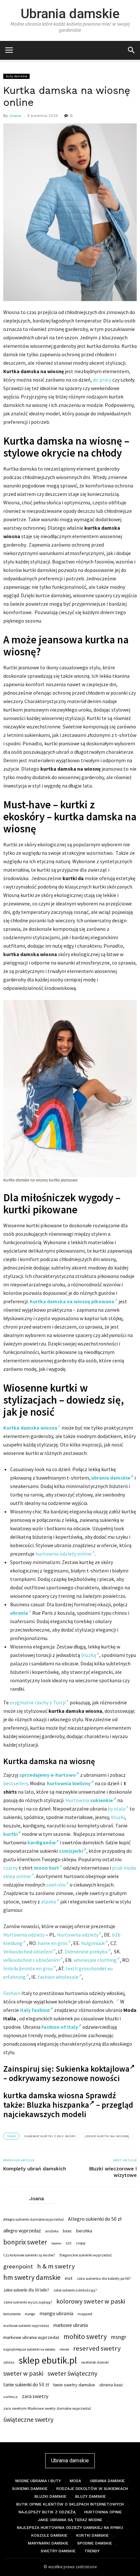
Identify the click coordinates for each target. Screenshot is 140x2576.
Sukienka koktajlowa (93, 2069)
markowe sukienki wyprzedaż (26, 2326)
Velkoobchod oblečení (28, 1951)
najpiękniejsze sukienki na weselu (29, 2349)
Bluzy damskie (91, 2496)
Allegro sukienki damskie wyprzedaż (34, 2219)
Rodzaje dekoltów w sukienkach (92, 2489)
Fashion (12, 1993)
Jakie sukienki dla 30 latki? (26, 2290)
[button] (131, 50)
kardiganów (42, 1842)
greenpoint (18, 2266)
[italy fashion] (118, 2001)
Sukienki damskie (30, 2489)
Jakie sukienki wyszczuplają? (28, 2302)
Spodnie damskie (95, 2543)
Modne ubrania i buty (38, 2481)
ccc (69, 2243)
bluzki (118, 1817)
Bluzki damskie (50, 2496)
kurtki (10, 1834)
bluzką (89, 1655)
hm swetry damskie (32, 2278)
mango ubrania (56, 2313)
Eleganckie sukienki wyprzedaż (86, 2255)
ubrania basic (111, 2385)
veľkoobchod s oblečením (31, 1960)
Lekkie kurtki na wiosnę (107, 2136)
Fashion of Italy (60, 2027)
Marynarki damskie (48, 2543)
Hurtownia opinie (103, 2512)
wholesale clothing (95, 1960)
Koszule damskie (49, 2535)
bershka (84, 2231)
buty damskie (16, 76)
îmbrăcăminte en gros (28, 1968)
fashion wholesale (58, 1977)
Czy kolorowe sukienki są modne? (29, 2255)
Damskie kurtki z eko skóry (50, 2136)
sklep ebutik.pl (48, 2360)
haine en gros (53, 1943)
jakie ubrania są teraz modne (70, 2520)
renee (64, 2349)
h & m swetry (56, 2266)
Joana (15, 116)
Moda (75, 2481)
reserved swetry (97, 2348)
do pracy (102, 380)
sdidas (9, 2362)
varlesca (10, 2397)
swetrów (56, 1885)
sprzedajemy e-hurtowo (48, 1775)
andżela (52, 2231)
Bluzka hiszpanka (58, 2105)
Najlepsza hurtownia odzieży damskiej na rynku (70, 2528)
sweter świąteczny (72, 2373)
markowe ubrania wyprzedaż (31, 2337)
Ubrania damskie (70, 14)
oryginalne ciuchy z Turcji (38, 1702)
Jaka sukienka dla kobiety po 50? (104, 2278)
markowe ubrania (71, 2325)
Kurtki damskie (92, 2535)
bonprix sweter (25, 2242)
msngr (119, 2337)
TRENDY (92, 2551)
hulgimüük (93, 1943)
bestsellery (16, 1783)
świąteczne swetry (28, 2419)
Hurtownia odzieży (24, 1935)
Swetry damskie (58, 2551)
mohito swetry (85, 2337)
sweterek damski (95, 2362)
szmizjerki (71, 1851)
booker (56, 2243)
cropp (81, 2243)
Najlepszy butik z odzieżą (47, 2512)
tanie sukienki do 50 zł (26, 2385)
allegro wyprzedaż (22, 2231)
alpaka (49, 1901)
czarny (11, 1868)
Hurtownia (77, 1800)
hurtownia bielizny (69, 1783)
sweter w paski (23, 2373)
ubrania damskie (111, 1478)
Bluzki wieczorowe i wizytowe (113, 2172)
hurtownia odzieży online (63, 1554)
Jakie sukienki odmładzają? (75, 2290)
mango (30, 2314)
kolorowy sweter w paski (91, 2301)
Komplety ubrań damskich (35, 2169)
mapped (85, 2314)
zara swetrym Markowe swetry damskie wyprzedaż (47, 2408)
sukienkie (102, 1800)
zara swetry (35, 2396)
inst (69, 2278)
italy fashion (35, 2010)
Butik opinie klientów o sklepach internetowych (70, 2504)
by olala (117, 1809)
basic (67, 2231)
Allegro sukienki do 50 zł (95, 2219)
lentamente (12, 2314)
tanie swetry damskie (74, 2385)
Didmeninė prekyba (86, 1951)
